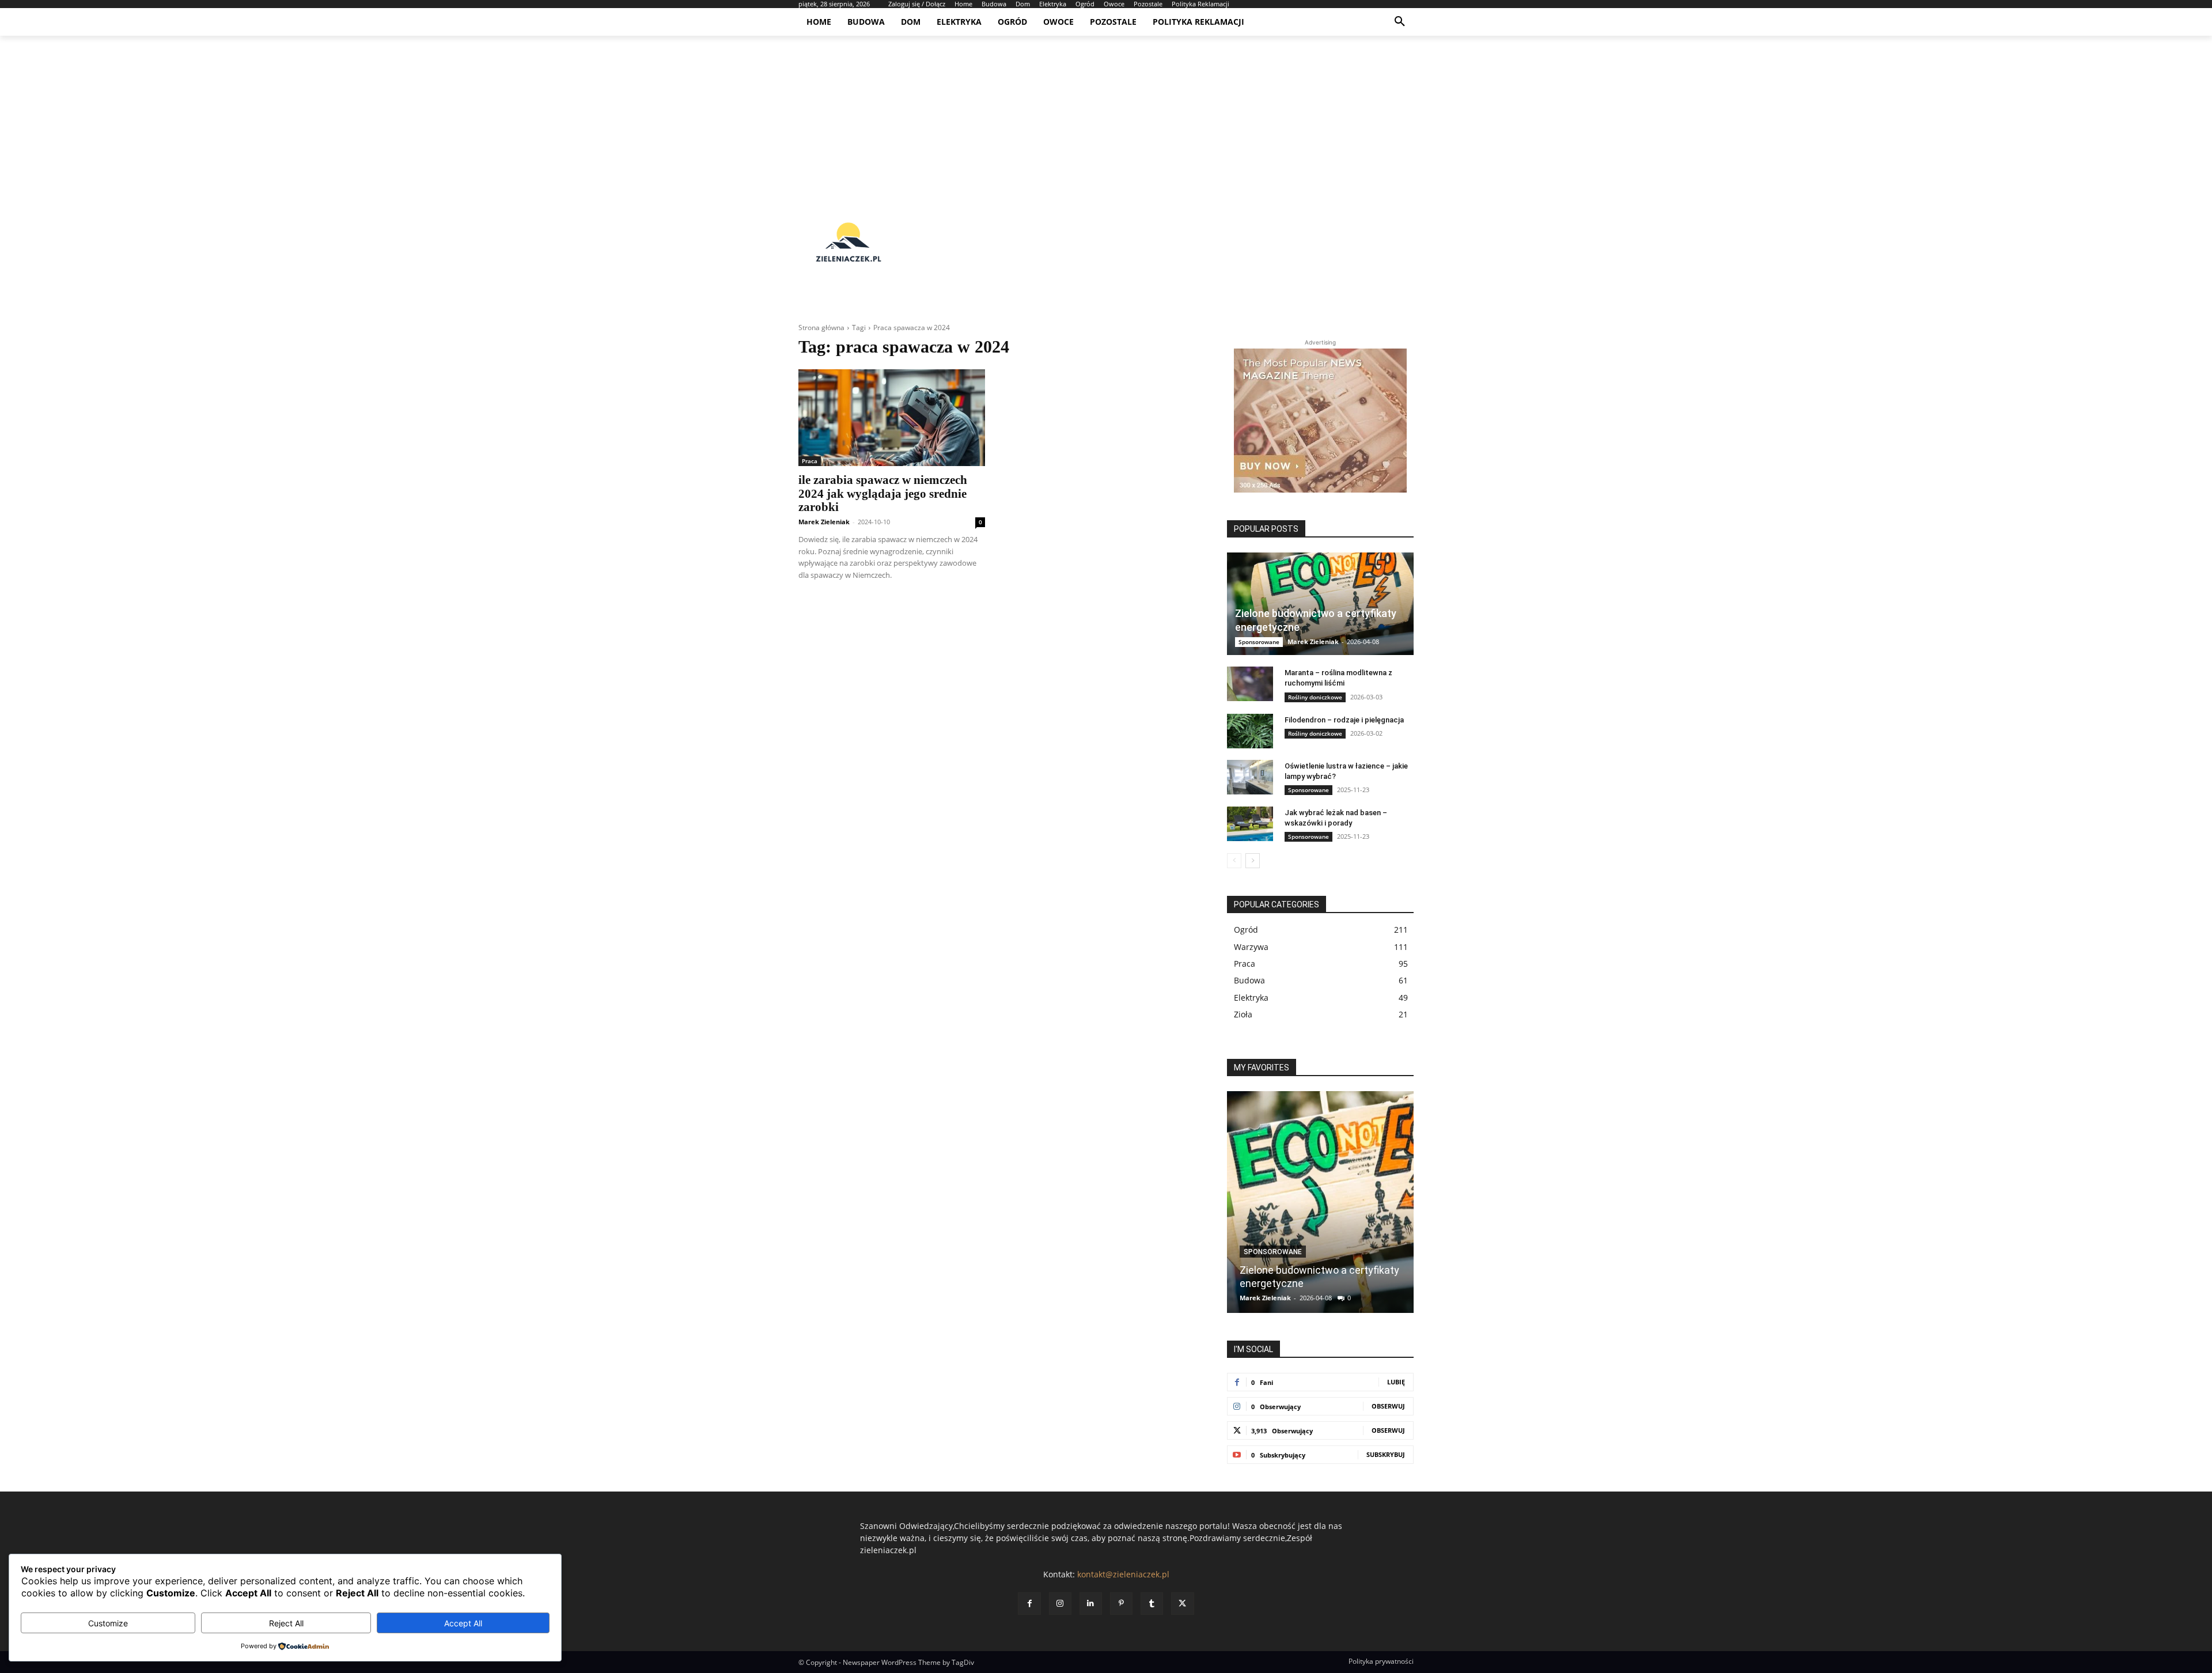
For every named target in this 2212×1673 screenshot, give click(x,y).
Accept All (463, 1623)
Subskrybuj (1386, 1454)
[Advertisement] (1106, 116)
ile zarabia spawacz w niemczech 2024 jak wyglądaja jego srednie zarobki (883, 493)
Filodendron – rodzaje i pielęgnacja (1344, 720)
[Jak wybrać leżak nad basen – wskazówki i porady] (1250, 824)
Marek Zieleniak (824, 522)
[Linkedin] (1091, 1604)
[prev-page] (1234, 861)
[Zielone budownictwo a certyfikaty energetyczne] (1320, 604)
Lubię (1396, 1382)
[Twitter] (1182, 1604)
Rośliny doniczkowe (1315, 697)
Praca (810, 461)
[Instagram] (1060, 1604)
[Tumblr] (1152, 1604)
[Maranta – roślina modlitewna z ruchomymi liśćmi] (1250, 684)
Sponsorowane (1259, 642)
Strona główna (821, 328)
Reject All (286, 1623)
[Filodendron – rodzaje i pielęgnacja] (1250, 731)
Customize (108, 1623)
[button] (1400, 22)
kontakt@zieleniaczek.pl (1123, 1574)
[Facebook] (1029, 1604)
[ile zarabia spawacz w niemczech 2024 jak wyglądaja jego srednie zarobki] (892, 418)
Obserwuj (1388, 1406)
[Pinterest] (1121, 1604)
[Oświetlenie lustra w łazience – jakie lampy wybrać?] (1250, 777)
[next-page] (1253, 861)
